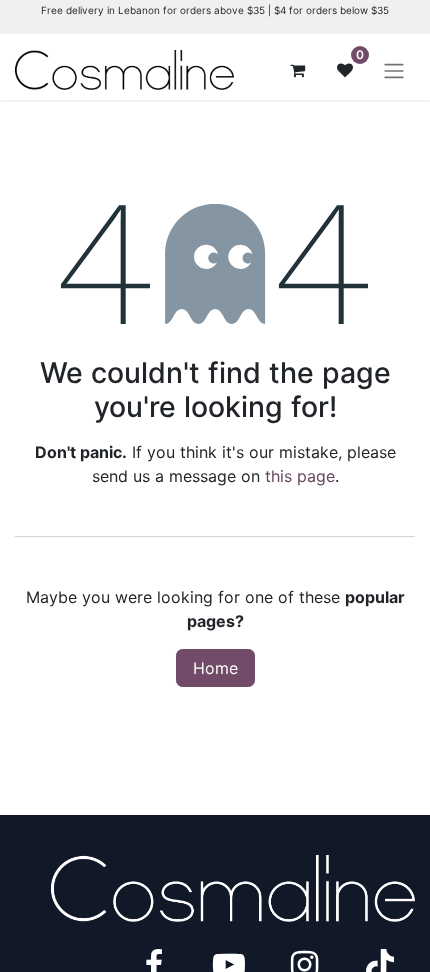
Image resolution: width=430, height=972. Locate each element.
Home (215, 668)
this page (300, 476)
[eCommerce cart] (297, 70)
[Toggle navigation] (394, 70)
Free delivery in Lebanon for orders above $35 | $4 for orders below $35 (215, 10)
